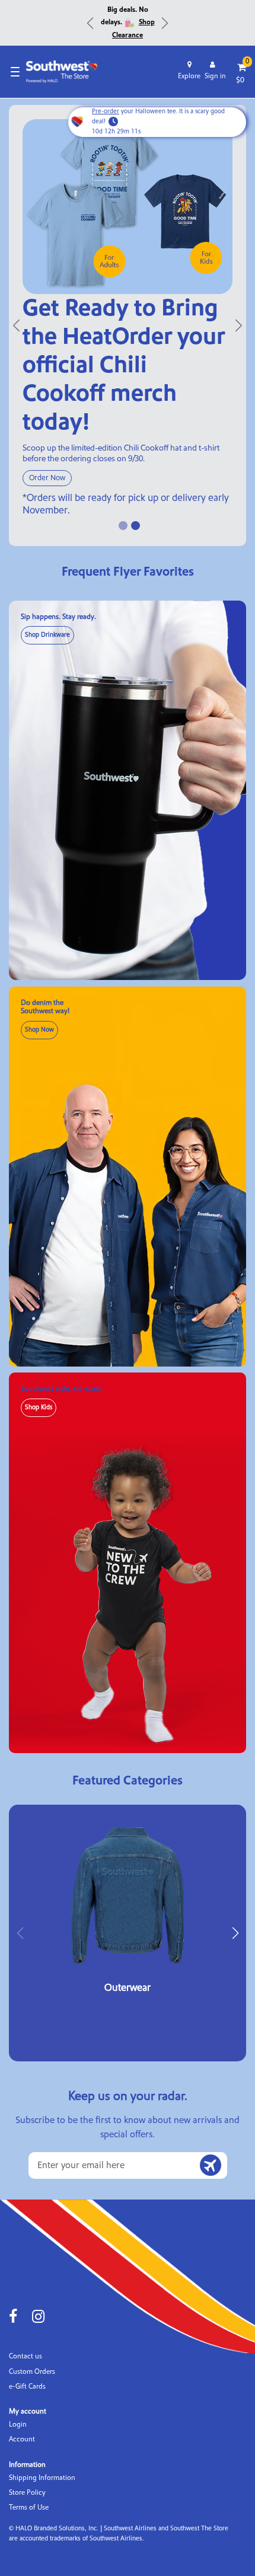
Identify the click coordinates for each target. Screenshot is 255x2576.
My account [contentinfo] (28, 2411)
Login (18, 2425)
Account (22, 2439)
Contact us (26, 2356)
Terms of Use (29, 2508)
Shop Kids (39, 1407)
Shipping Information (42, 2478)
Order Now (47, 478)
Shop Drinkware (47, 635)
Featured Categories (128, 1781)
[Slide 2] (136, 526)
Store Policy (27, 2493)
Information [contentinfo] (27, 2465)
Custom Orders (32, 2372)
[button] (235, 1933)
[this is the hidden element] (128, 206)
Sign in (215, 76)
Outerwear (128, 1988)
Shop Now (39, 1030)
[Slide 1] (123, 526)
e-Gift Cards (27, 2387)
